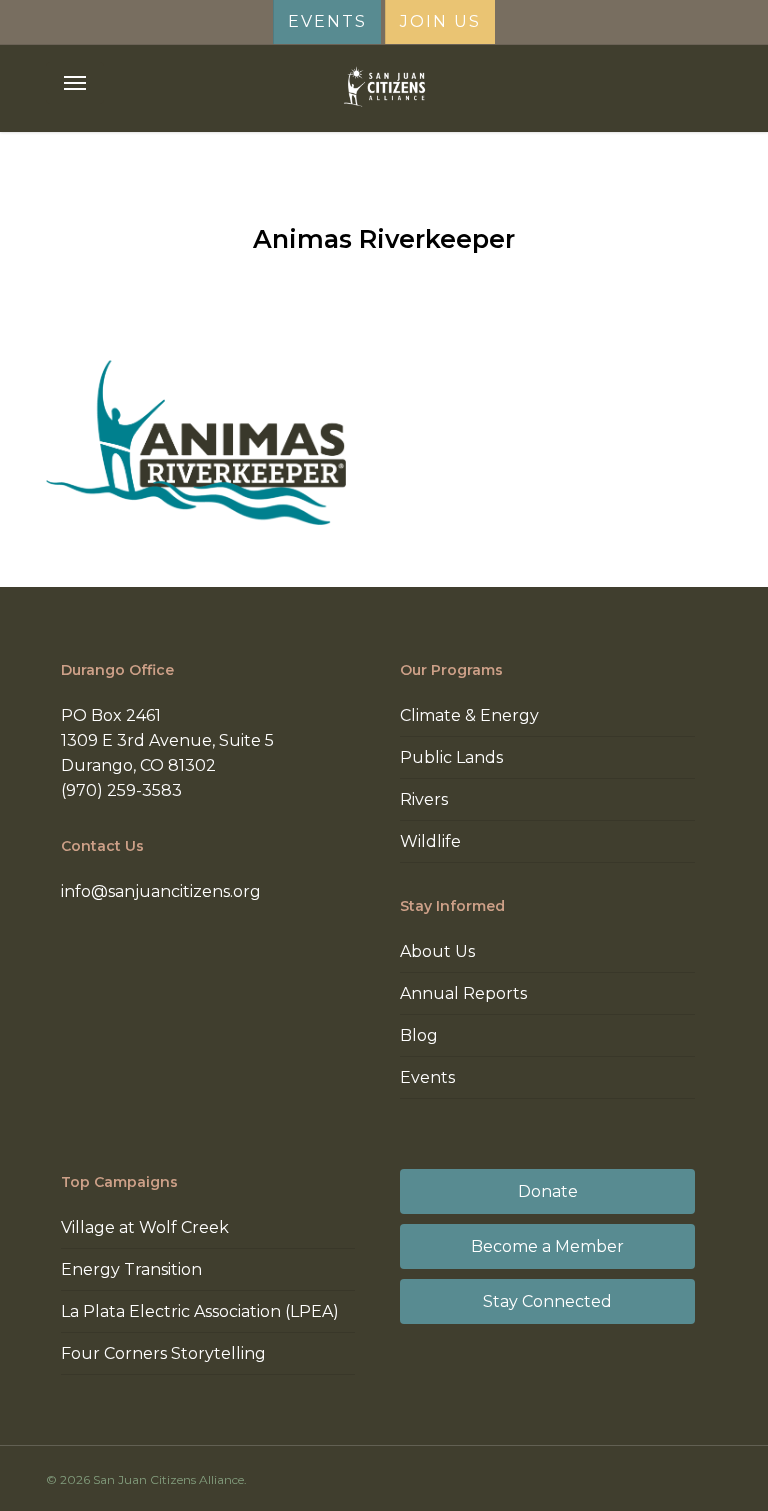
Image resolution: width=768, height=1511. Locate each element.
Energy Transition (131, 1269)
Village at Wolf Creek (145, 1227)
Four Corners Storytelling (163, 1353)
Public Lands (451, 757)
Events (427, 1077)
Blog (419, 1035)
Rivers (424, 799)
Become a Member (547, 1246)
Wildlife (430, 841)
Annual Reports (463, 993)
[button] (75, 83)
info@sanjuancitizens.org (161, 891)
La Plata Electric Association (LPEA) (200, 1311)
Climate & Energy (469, 715)
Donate (548, 1191)
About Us (437, 951)
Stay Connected (547, 1301)
